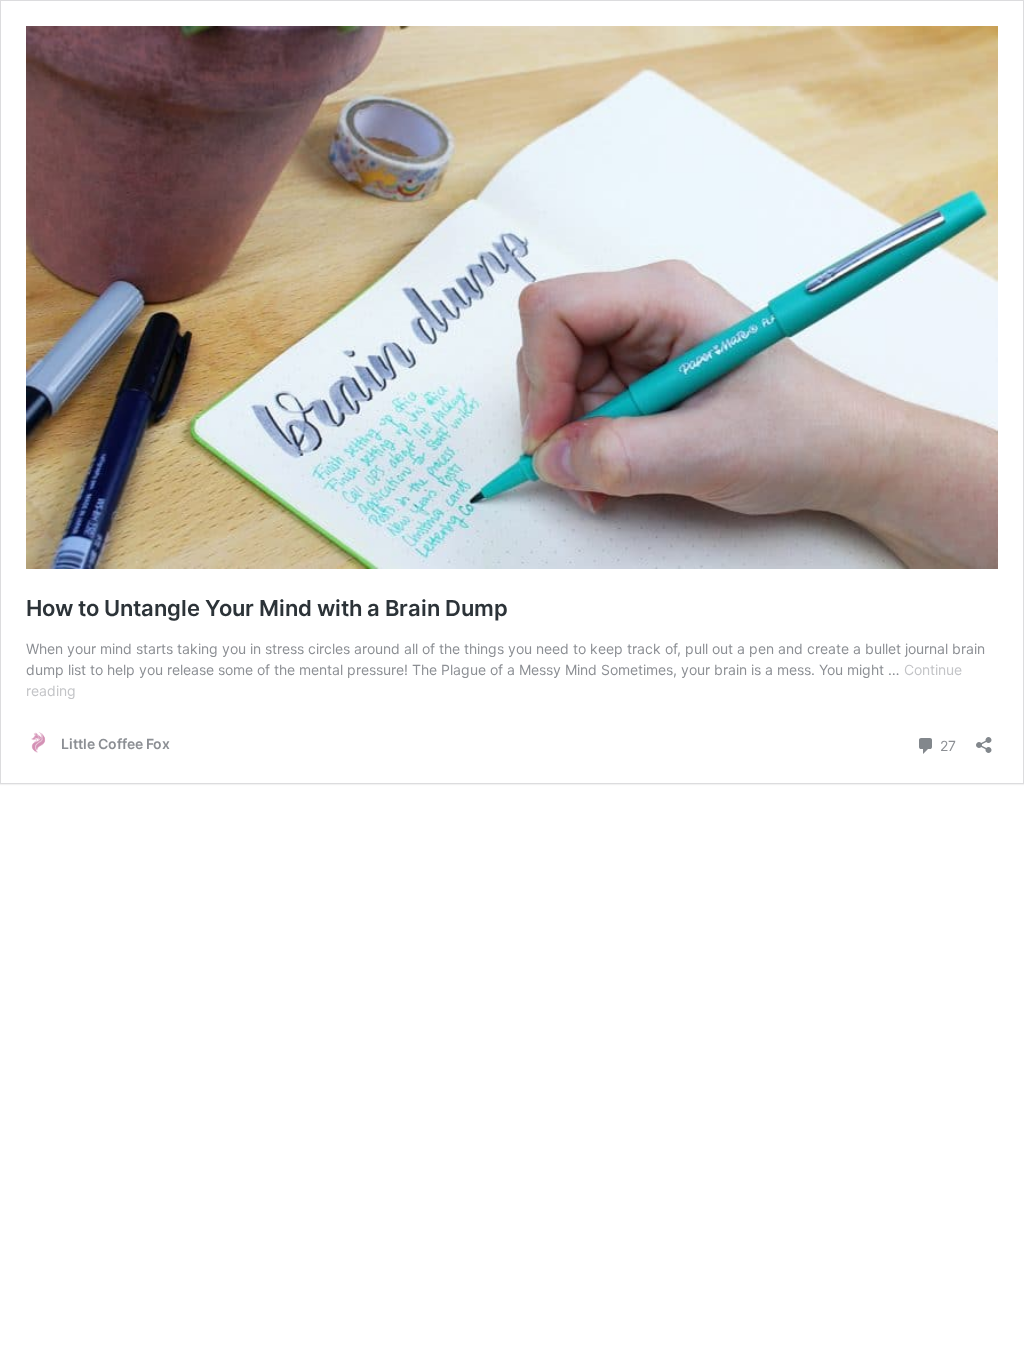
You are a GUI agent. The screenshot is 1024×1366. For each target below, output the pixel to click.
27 (946, 744)
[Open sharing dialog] (984, 738)
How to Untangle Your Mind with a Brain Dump (267, 608)
